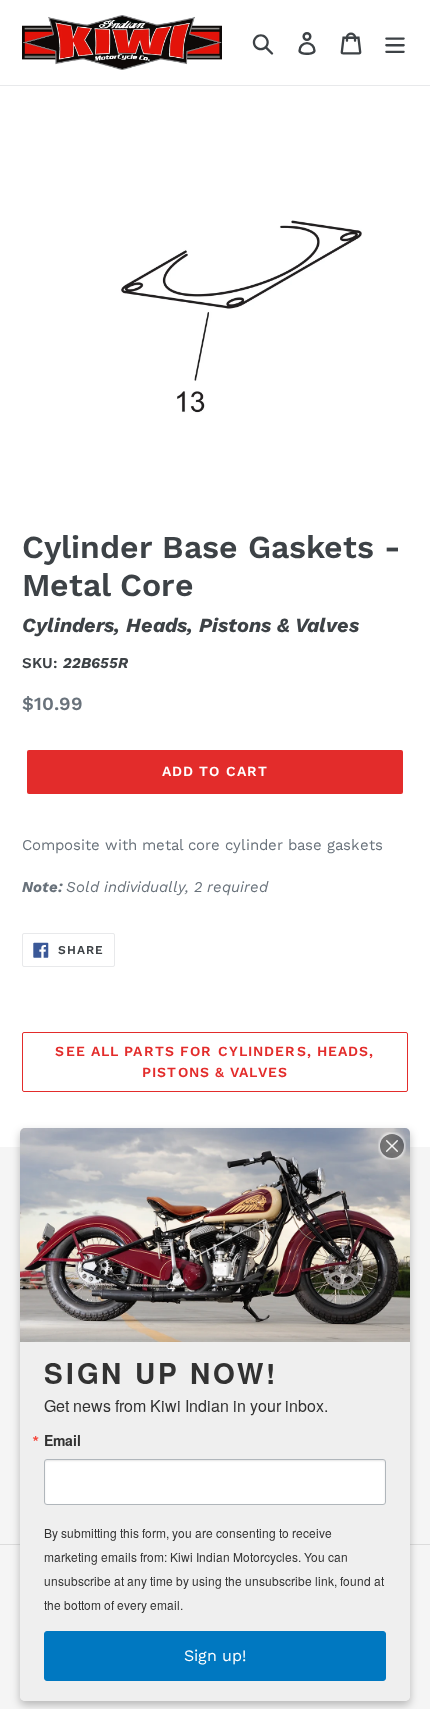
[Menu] (395, 42)
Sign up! (215, 1655)
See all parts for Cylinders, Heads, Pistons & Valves (214, 1061)
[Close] (392, 1146)
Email (62, 1440)
